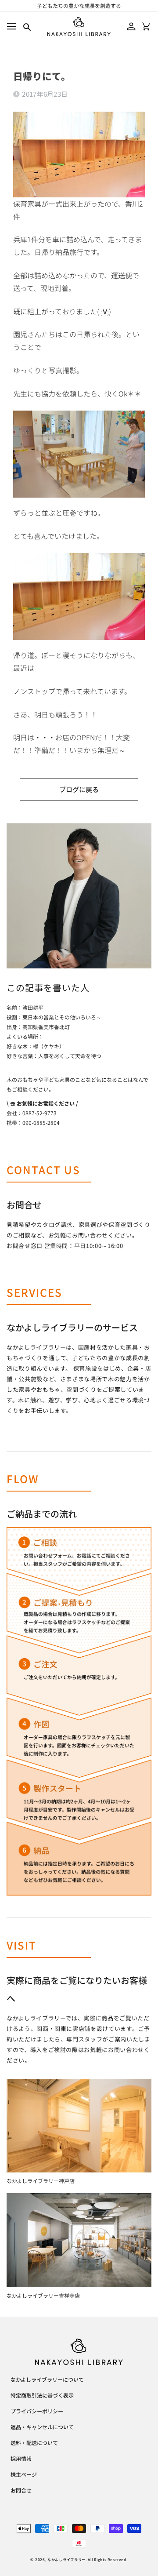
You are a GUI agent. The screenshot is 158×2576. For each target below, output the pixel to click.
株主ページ (24, 2475)
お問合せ (21, 2491)
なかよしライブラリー (66, 2559)
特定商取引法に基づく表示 (42, 2396)
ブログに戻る (79, 789)
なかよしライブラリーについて (47, 2380)
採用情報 (21, 2459)
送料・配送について (34, 2443)
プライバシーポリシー (37, 2412)
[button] (11, 27)
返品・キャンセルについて (42, 2427)
